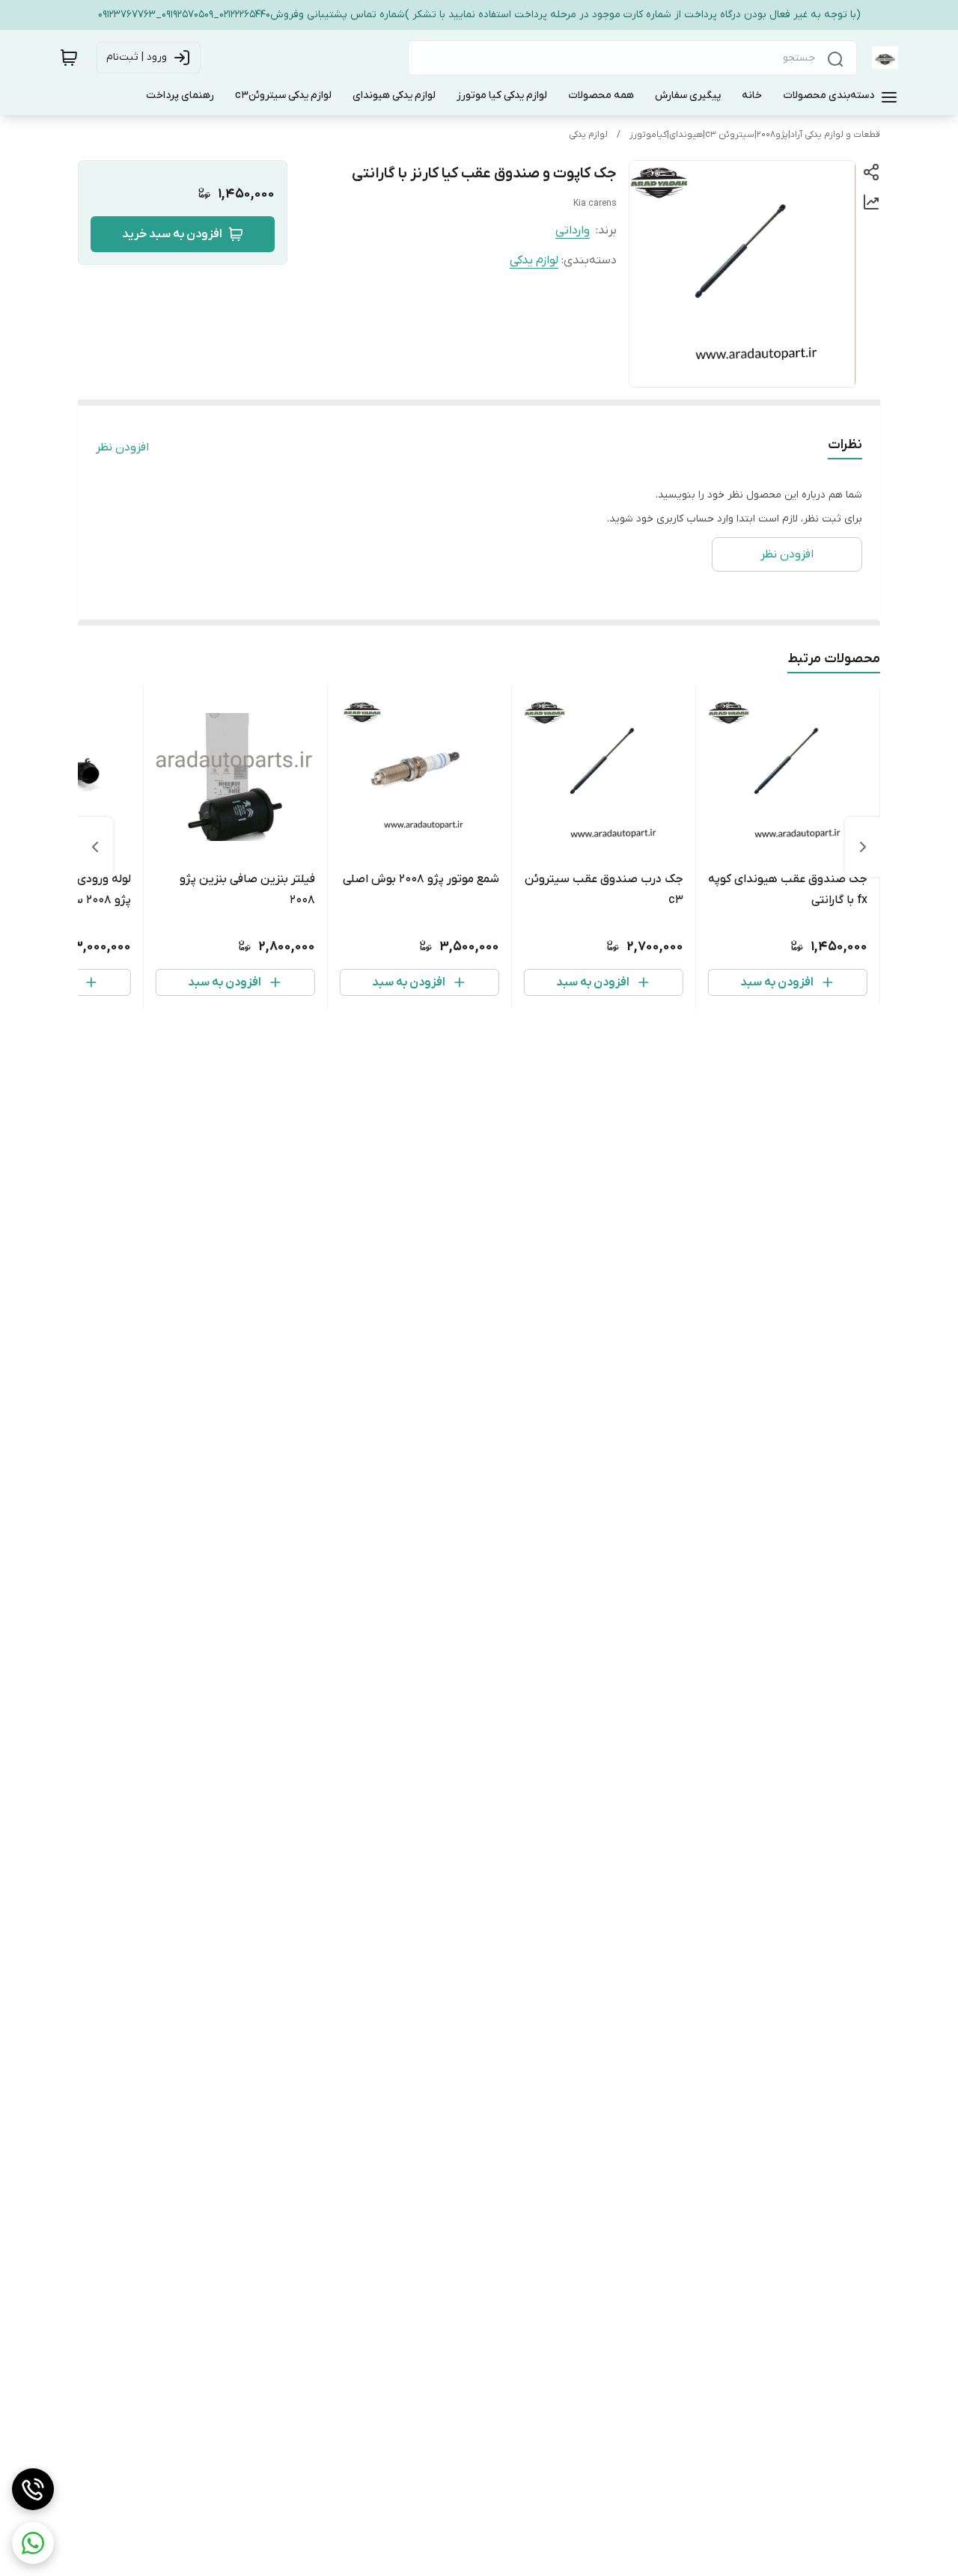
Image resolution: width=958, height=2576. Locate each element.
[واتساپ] (33, 2543)
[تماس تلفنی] (33, 2489)
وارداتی (573, 230)
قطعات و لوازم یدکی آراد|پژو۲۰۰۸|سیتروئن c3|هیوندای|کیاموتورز (755, 135)
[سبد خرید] (69, 58)
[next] (95, 847)
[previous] (863, 847)
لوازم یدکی (588, 135)
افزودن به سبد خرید (172, 234)
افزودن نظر (122, 447)
